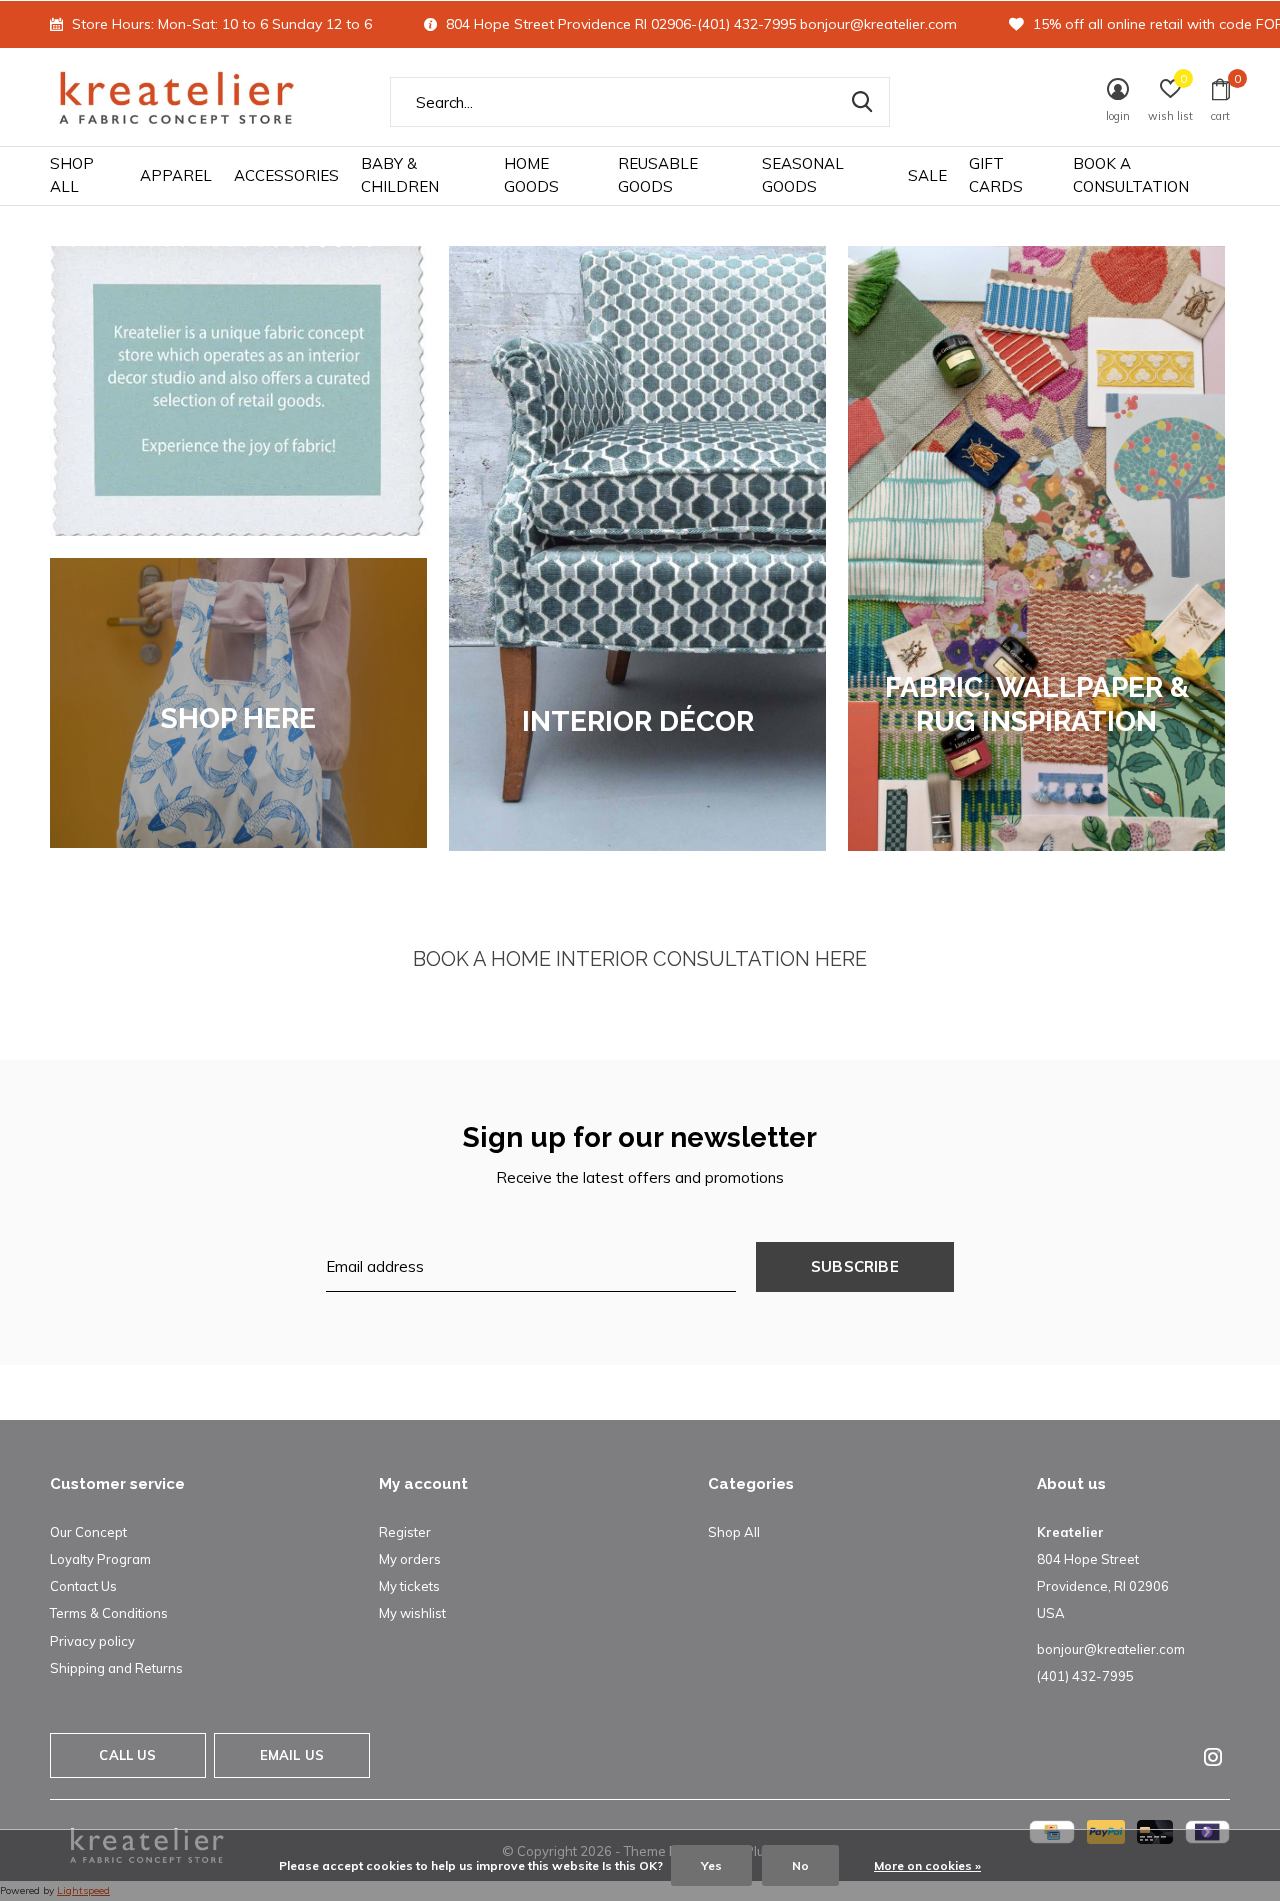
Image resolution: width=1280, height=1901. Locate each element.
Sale (927, 175)
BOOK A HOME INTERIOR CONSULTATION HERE (640, 959)
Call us (127, 1755)
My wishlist (412, 1613)
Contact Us (83, 1586)
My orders (410, 1559)
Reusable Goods (658, 175)
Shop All (72, 175)
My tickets (409, 1586)
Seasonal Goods (803, 175)
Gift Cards (996, 175)
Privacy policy (92, 1641)
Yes (711, 1865)
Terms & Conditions (109, 1613)
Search (862, 102)
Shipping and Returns (116, 1668)
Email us (292, 1755)
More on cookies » (927, 1865)
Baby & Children (400, 175)
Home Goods (531, 175)
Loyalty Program (100, 1559)
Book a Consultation (1131, 175)
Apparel (176, 175)
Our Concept (88, 1532)
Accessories (286, 175)
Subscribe (855, 1266)
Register (405, 1532)
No (800, 1865)
